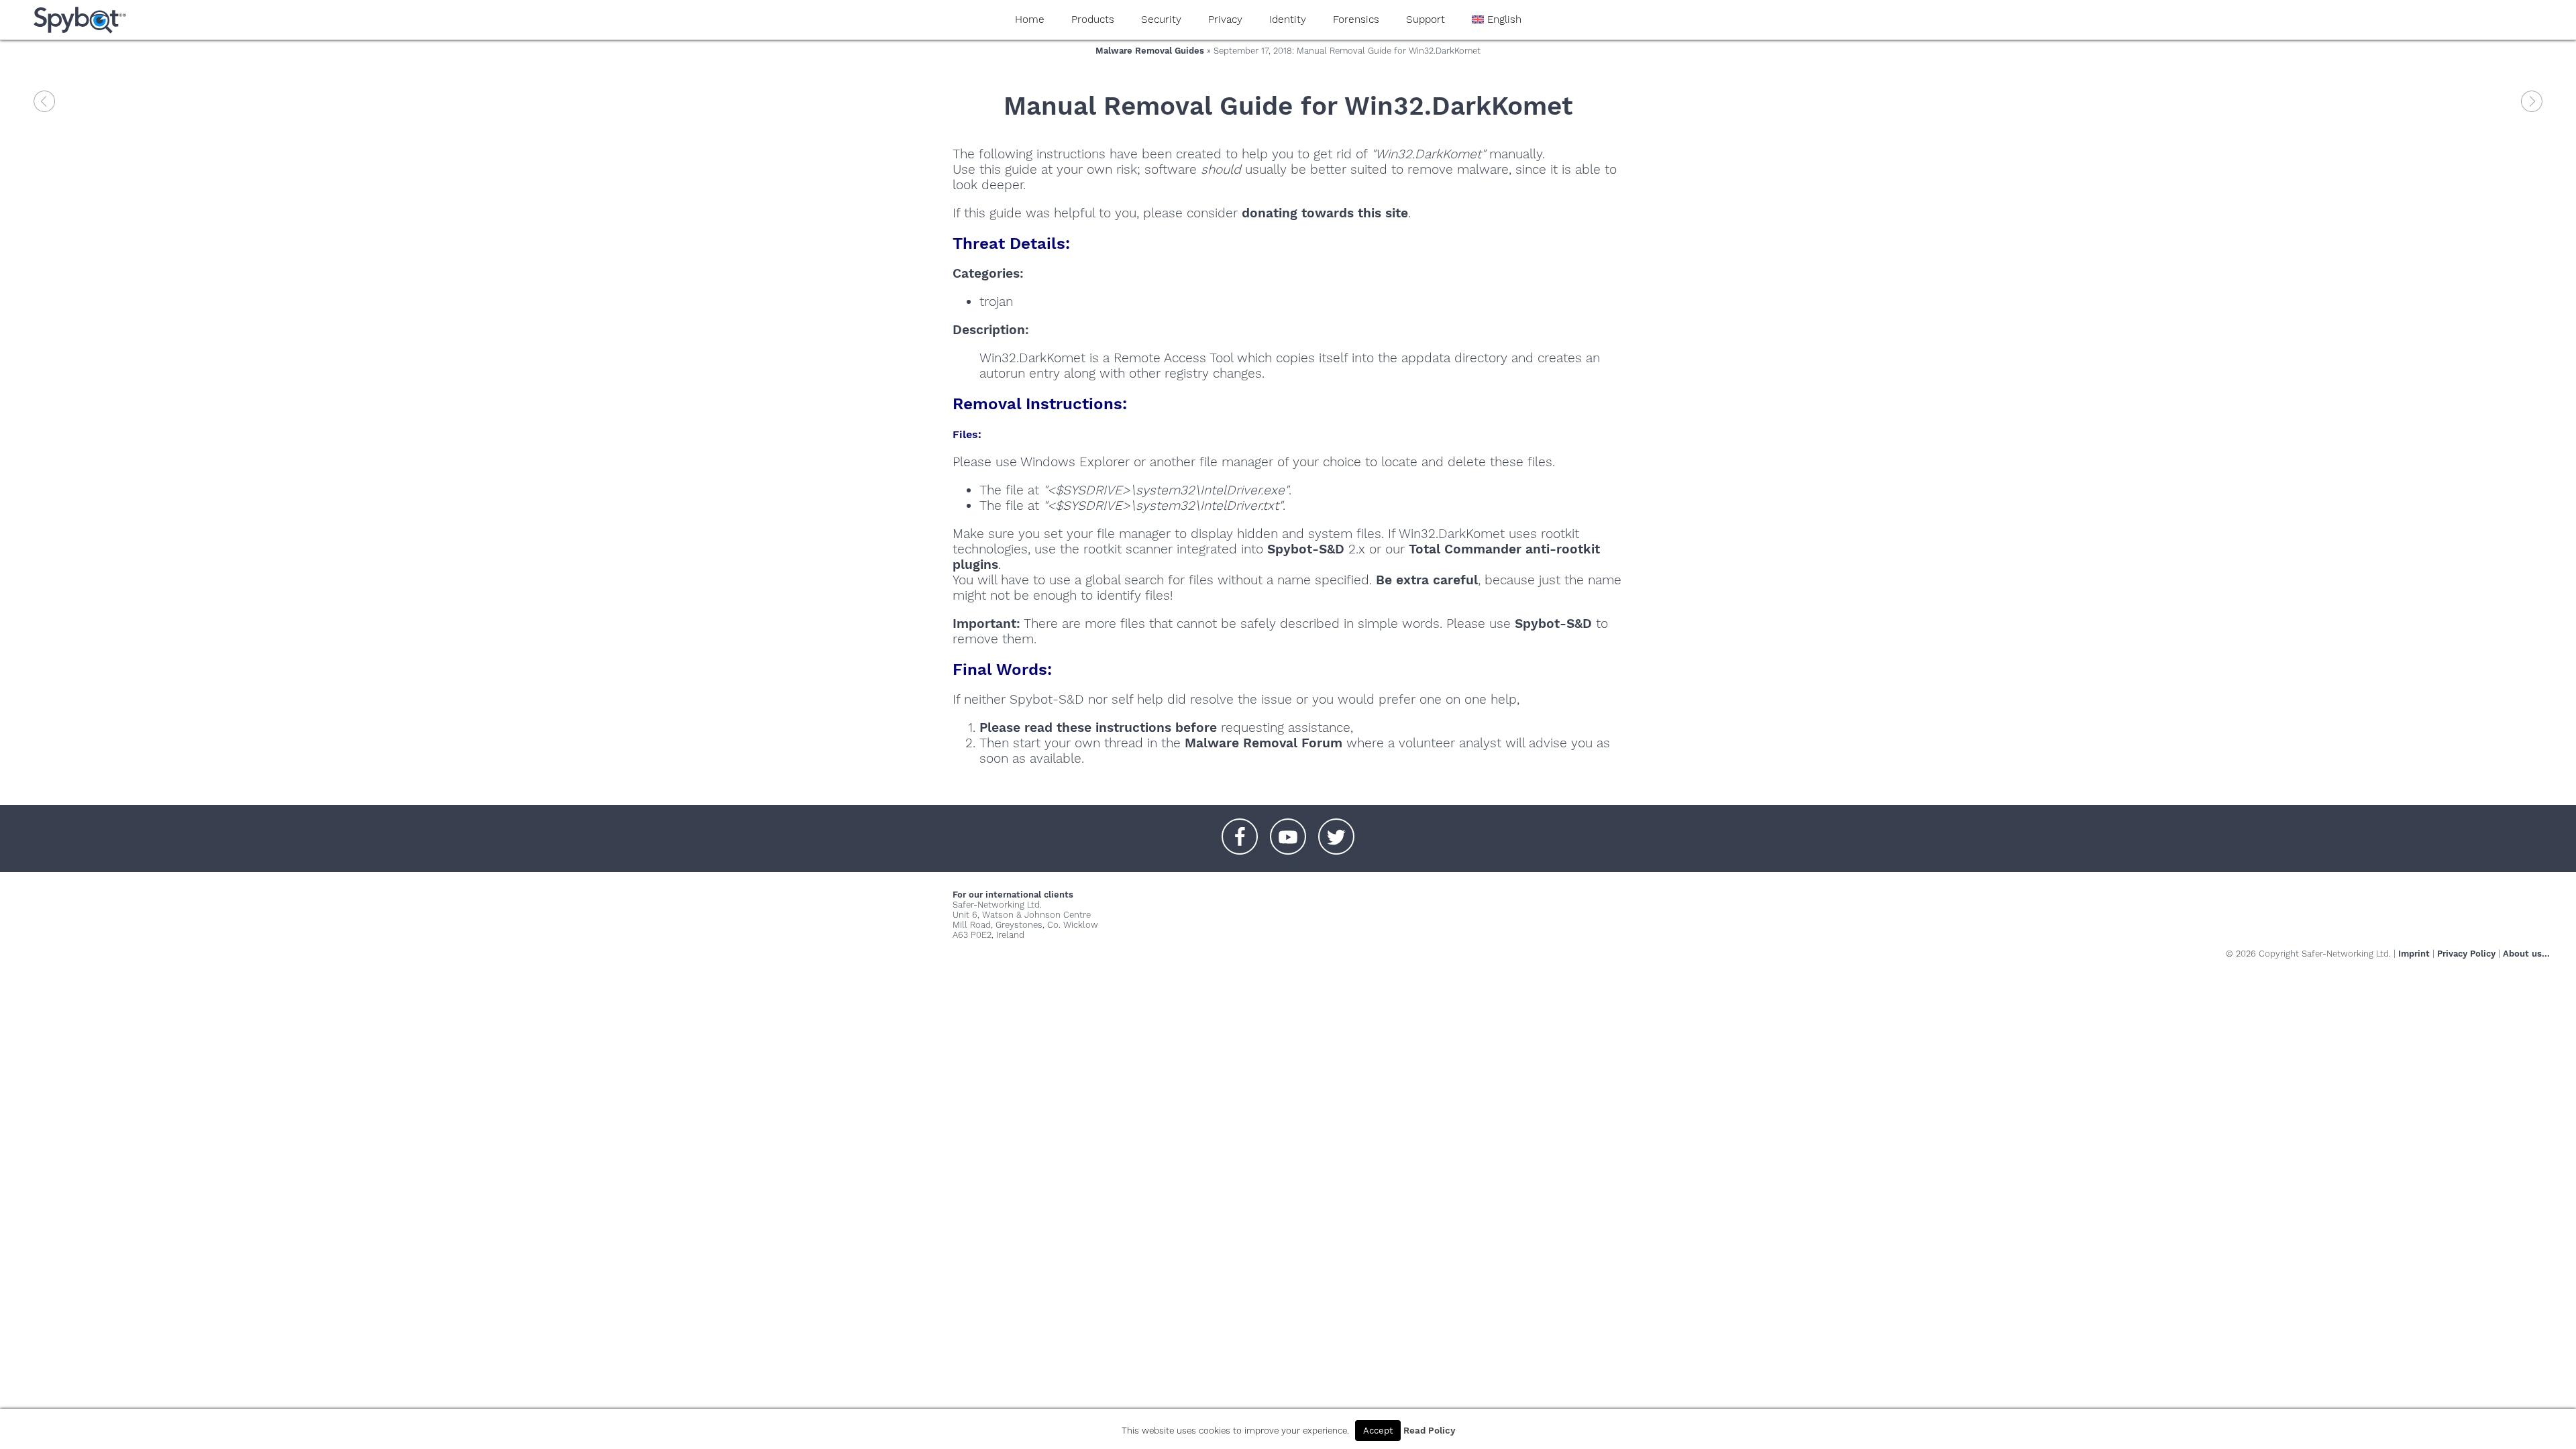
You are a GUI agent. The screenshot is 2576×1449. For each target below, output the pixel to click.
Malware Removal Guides (1150, 51)
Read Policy (1429, 1431)
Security (1161, 19)
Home (1030, 19)
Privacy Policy (2466, 954)
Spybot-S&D (1306, 549)
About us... (2526, 954)
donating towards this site (1325, 213)
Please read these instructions (1075, 728)
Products (1093, 19)
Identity (1288, 19)
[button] (1240, 830)
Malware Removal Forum (1264, 743)
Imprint (2414, 954)
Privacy (1225, 19)
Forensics (1356, 19)
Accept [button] (1378, 1431)
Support (1426, 19)
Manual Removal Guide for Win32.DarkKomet (1288, 106)
